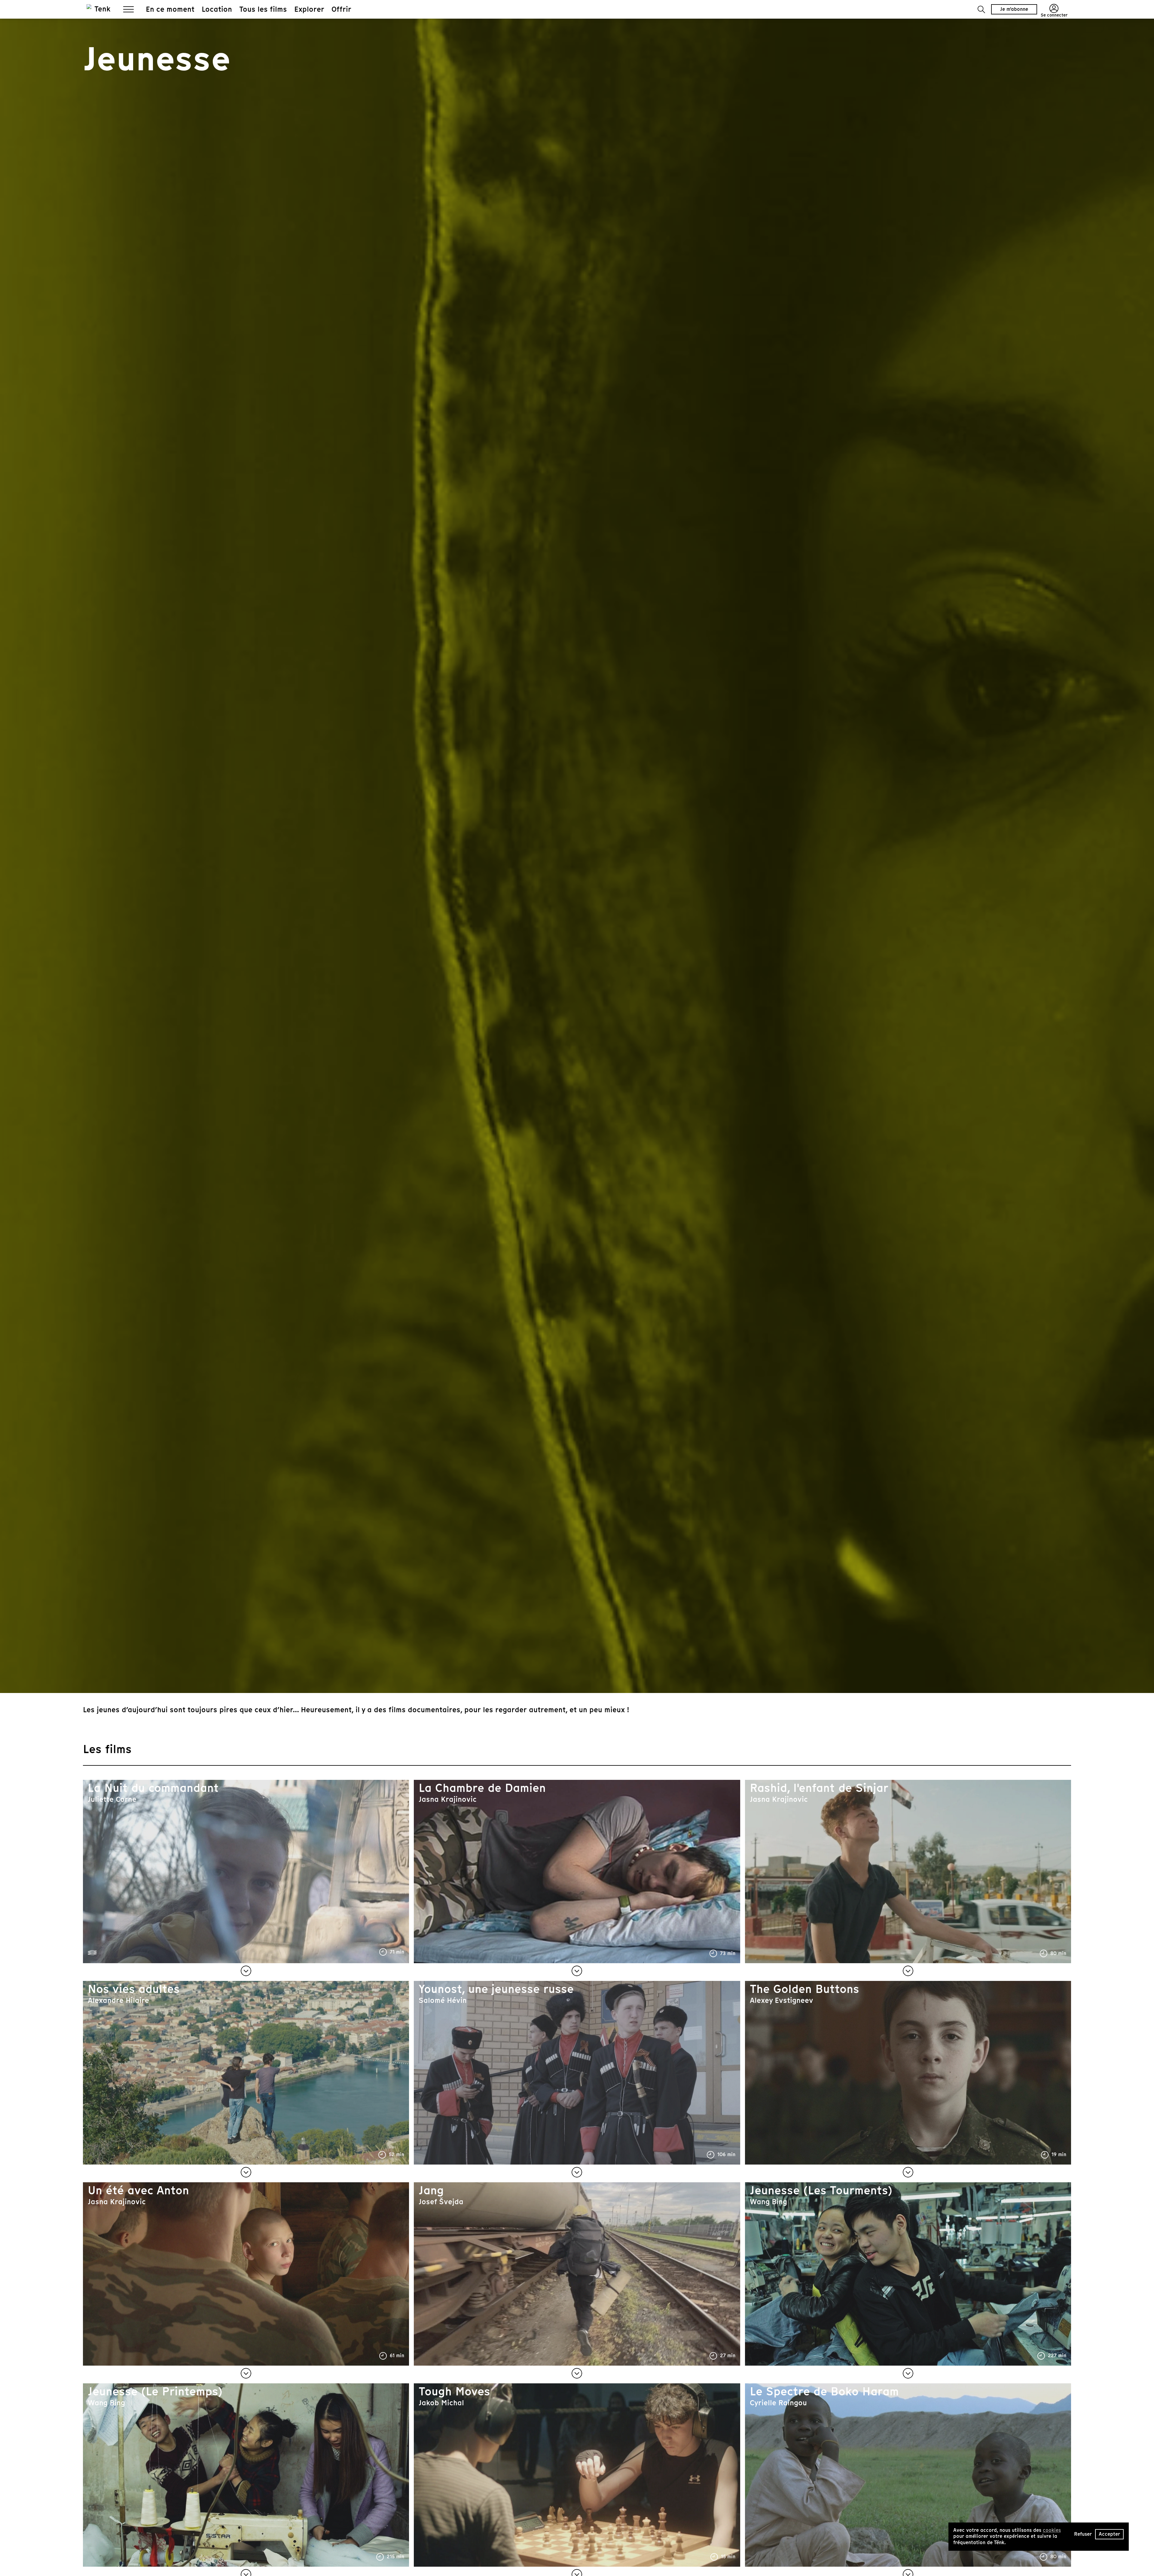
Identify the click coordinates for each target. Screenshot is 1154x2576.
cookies (1052, 2530)
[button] (981, 9)
